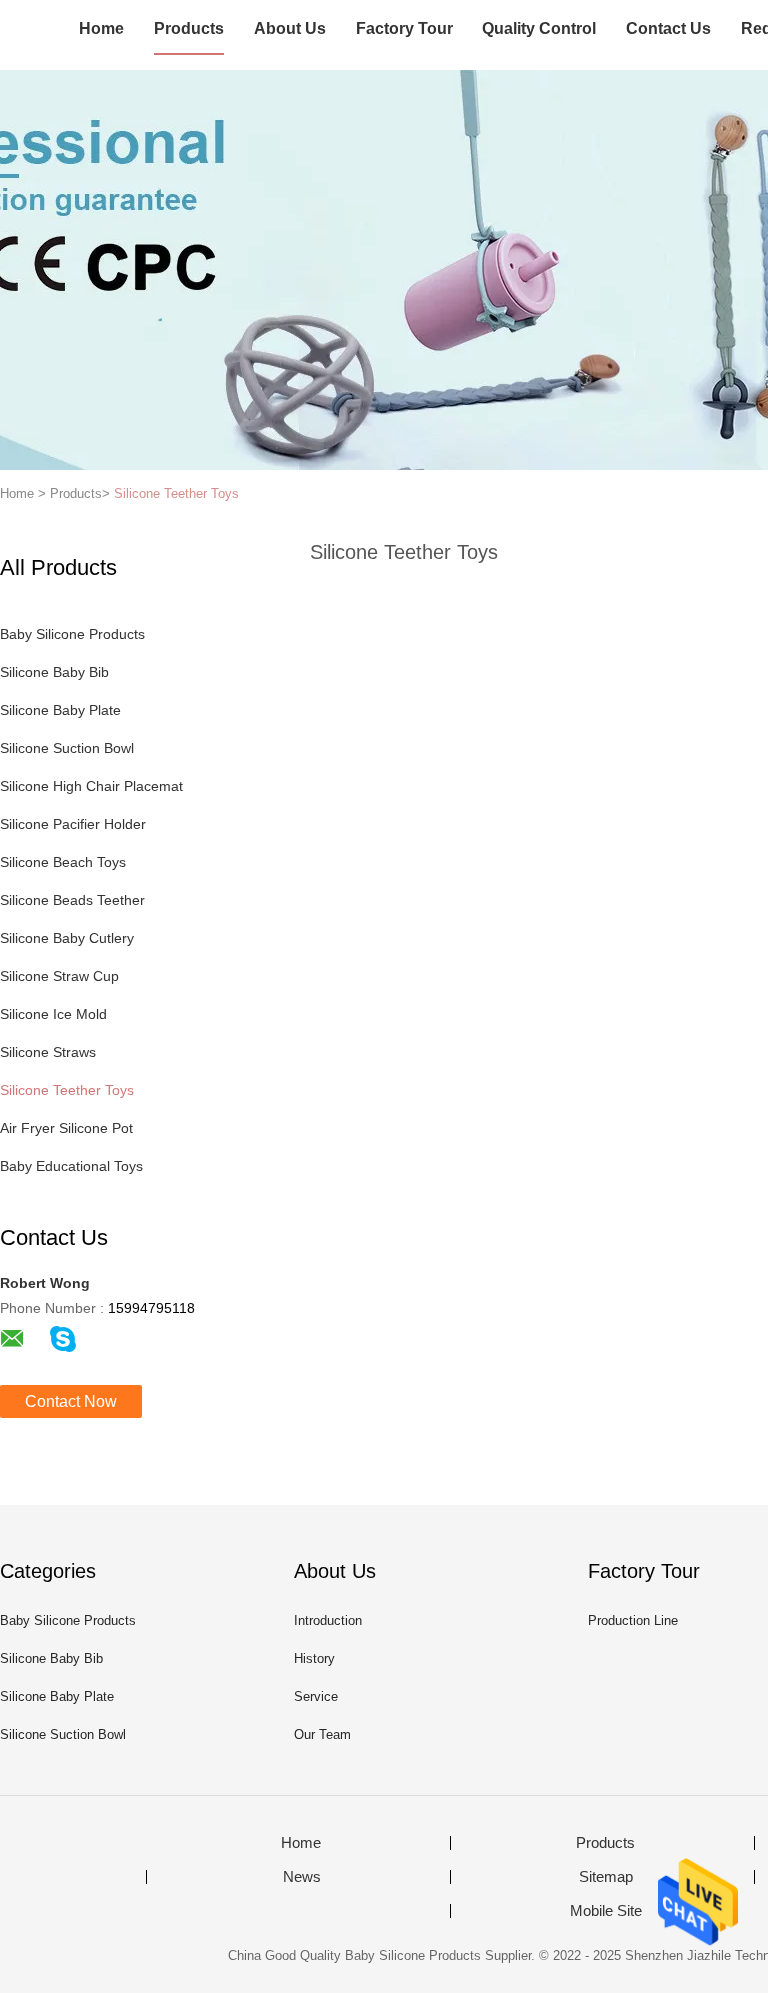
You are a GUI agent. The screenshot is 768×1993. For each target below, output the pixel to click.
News (302, 1877)
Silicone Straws (48, 1052)
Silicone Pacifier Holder (73, 824)
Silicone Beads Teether (72, 900)
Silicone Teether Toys (176, 493)
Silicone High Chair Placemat (91, 786)
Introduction (328, 1620)
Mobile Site (606, 1911)
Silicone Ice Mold (53, 1014)
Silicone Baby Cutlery (67, 938)
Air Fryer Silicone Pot (66, 1128)
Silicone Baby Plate (60, 710)
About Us (290, 28)
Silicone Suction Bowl (67, 748)
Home (101, 28)
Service (316, 1696)
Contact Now (71, 1401)
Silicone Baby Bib (54, 672)
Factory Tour (404, 28)
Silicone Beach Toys (63, 862)
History (314, 1658)
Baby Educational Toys (71, 1166)
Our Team (322, 1734)
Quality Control (539, 28)
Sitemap (606, 1877)
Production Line (633, 1620)
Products (189, 28)
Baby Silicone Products (72, 634)
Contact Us (668, 28)
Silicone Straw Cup (59, 976)
